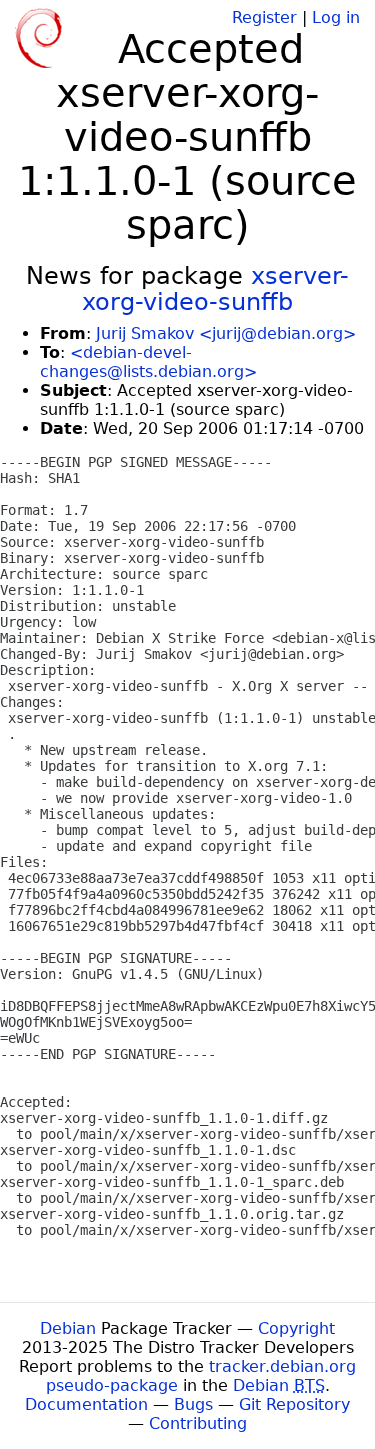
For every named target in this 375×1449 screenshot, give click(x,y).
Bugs (193, 1404)
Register (264, 17)
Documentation (86, 1404)
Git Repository (294, 1404)
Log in (336, 17)
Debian (68, 1328)
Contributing (198, 1423)
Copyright (296, 1328)
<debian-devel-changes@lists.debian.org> (148, 362)
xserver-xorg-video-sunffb (215, 289)
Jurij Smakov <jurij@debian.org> (226, 333)
